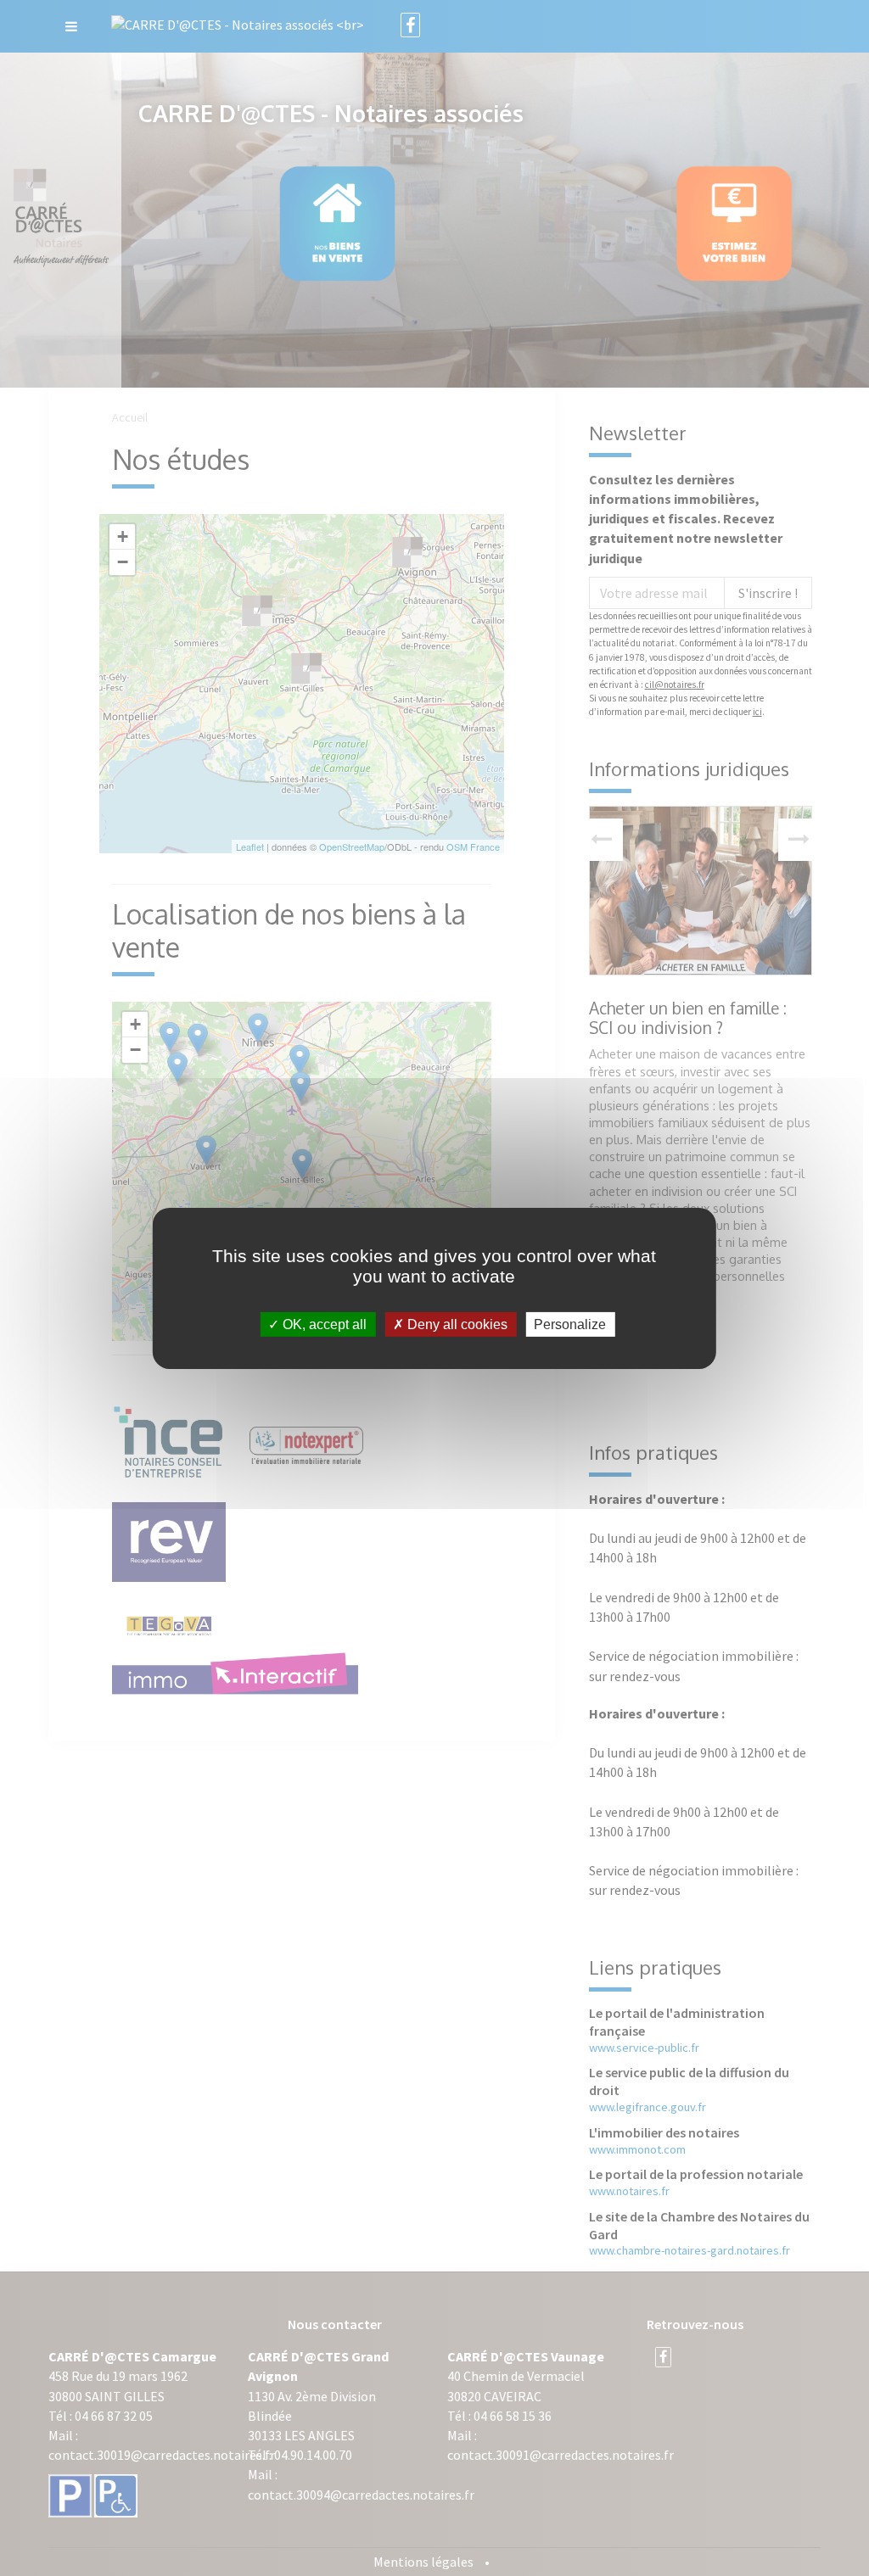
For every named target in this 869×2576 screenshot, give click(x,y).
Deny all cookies (456, 1324)
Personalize (570, 1324)
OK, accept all (323, 1324)
